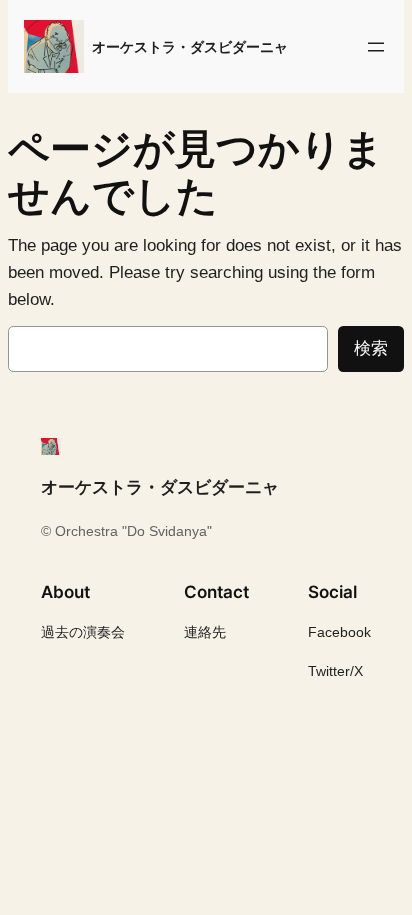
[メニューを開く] (376, 47)
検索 (371, 348)
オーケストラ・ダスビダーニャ (190, 46)
